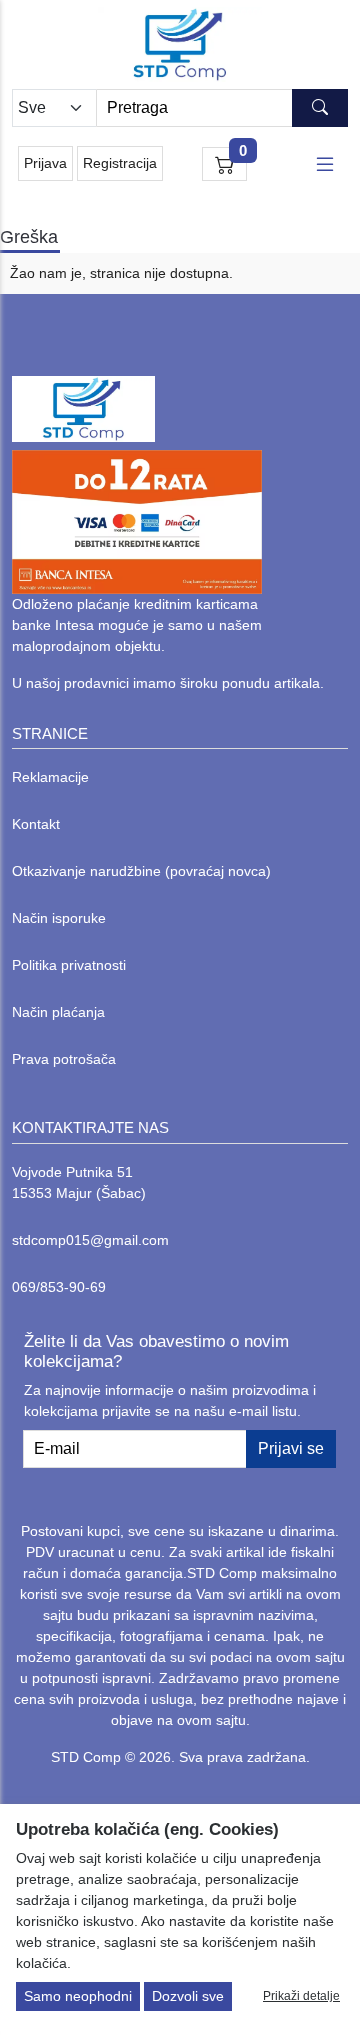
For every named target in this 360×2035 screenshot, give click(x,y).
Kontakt (36, 824)
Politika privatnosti (69, 965)
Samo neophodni (78, 1996)
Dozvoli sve (188, 1996)
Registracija (120, 163)
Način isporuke (59, 918)
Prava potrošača (64, 1059)
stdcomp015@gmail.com (90, 1240)
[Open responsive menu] (325, 164)
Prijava (45, 163)
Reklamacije (50, 777)
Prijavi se (291, 1448)
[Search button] (320, 108)
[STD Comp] (180, 44)
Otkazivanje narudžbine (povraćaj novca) (141, 871)
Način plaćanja (58, 1012)
